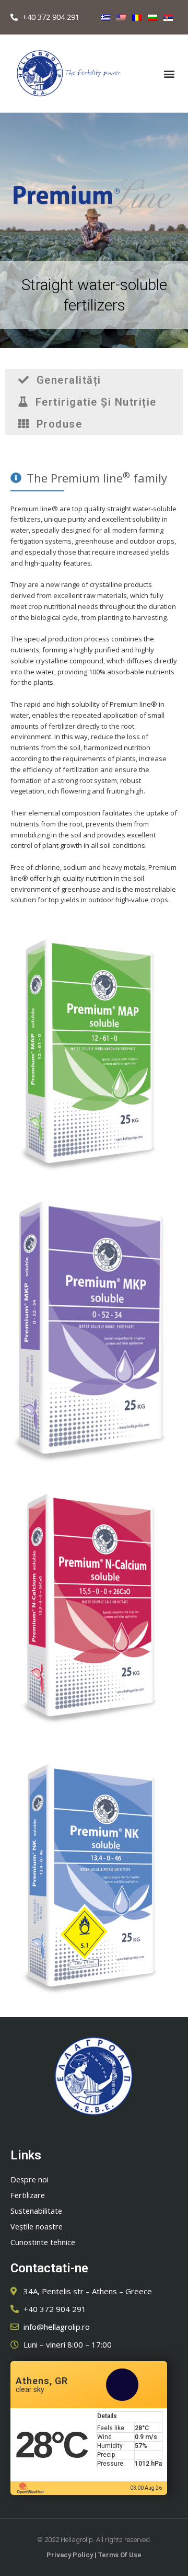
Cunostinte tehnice (43, 2242)
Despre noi (30, 2179)
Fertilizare (28, 2195)
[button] (169, 73)
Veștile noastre (37, 2226)
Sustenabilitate (36, 2211)
